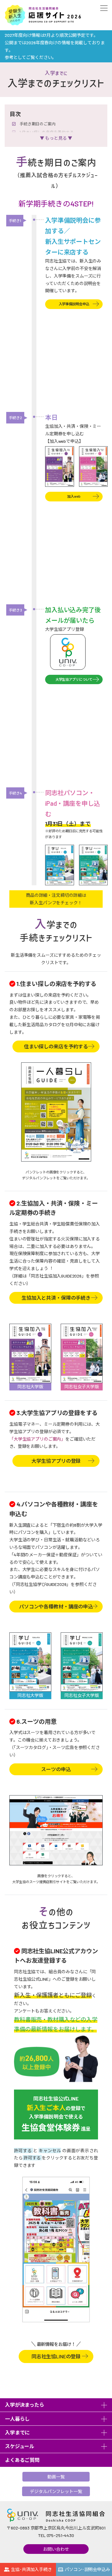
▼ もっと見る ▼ (56, 138)
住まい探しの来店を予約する (56, 1046)
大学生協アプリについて (74, 679)
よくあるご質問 (22, 2460)
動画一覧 (56, 2477)
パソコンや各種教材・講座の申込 (56, 1606)
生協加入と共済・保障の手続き (56, 1298)
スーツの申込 (56, 1769)
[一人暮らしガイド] (56, 1112)
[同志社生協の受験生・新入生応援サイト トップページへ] (43, 15)
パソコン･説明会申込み (87, 2569)
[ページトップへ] (103, 2552)
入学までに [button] (17, 2432)
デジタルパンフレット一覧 (56, 2491)
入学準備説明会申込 (74, 304)
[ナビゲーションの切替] (103, 8)
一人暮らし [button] (17, 2419)
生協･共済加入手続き (31, 2569)
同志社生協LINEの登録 (56, 2355)
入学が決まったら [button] (25, 2405)
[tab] (56, 2405)
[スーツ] (56, 1830)
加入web (74, 496)
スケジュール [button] (20, 2446)
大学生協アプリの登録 (56, 1461)
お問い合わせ (56, 2549)
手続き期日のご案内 (38, 124)
